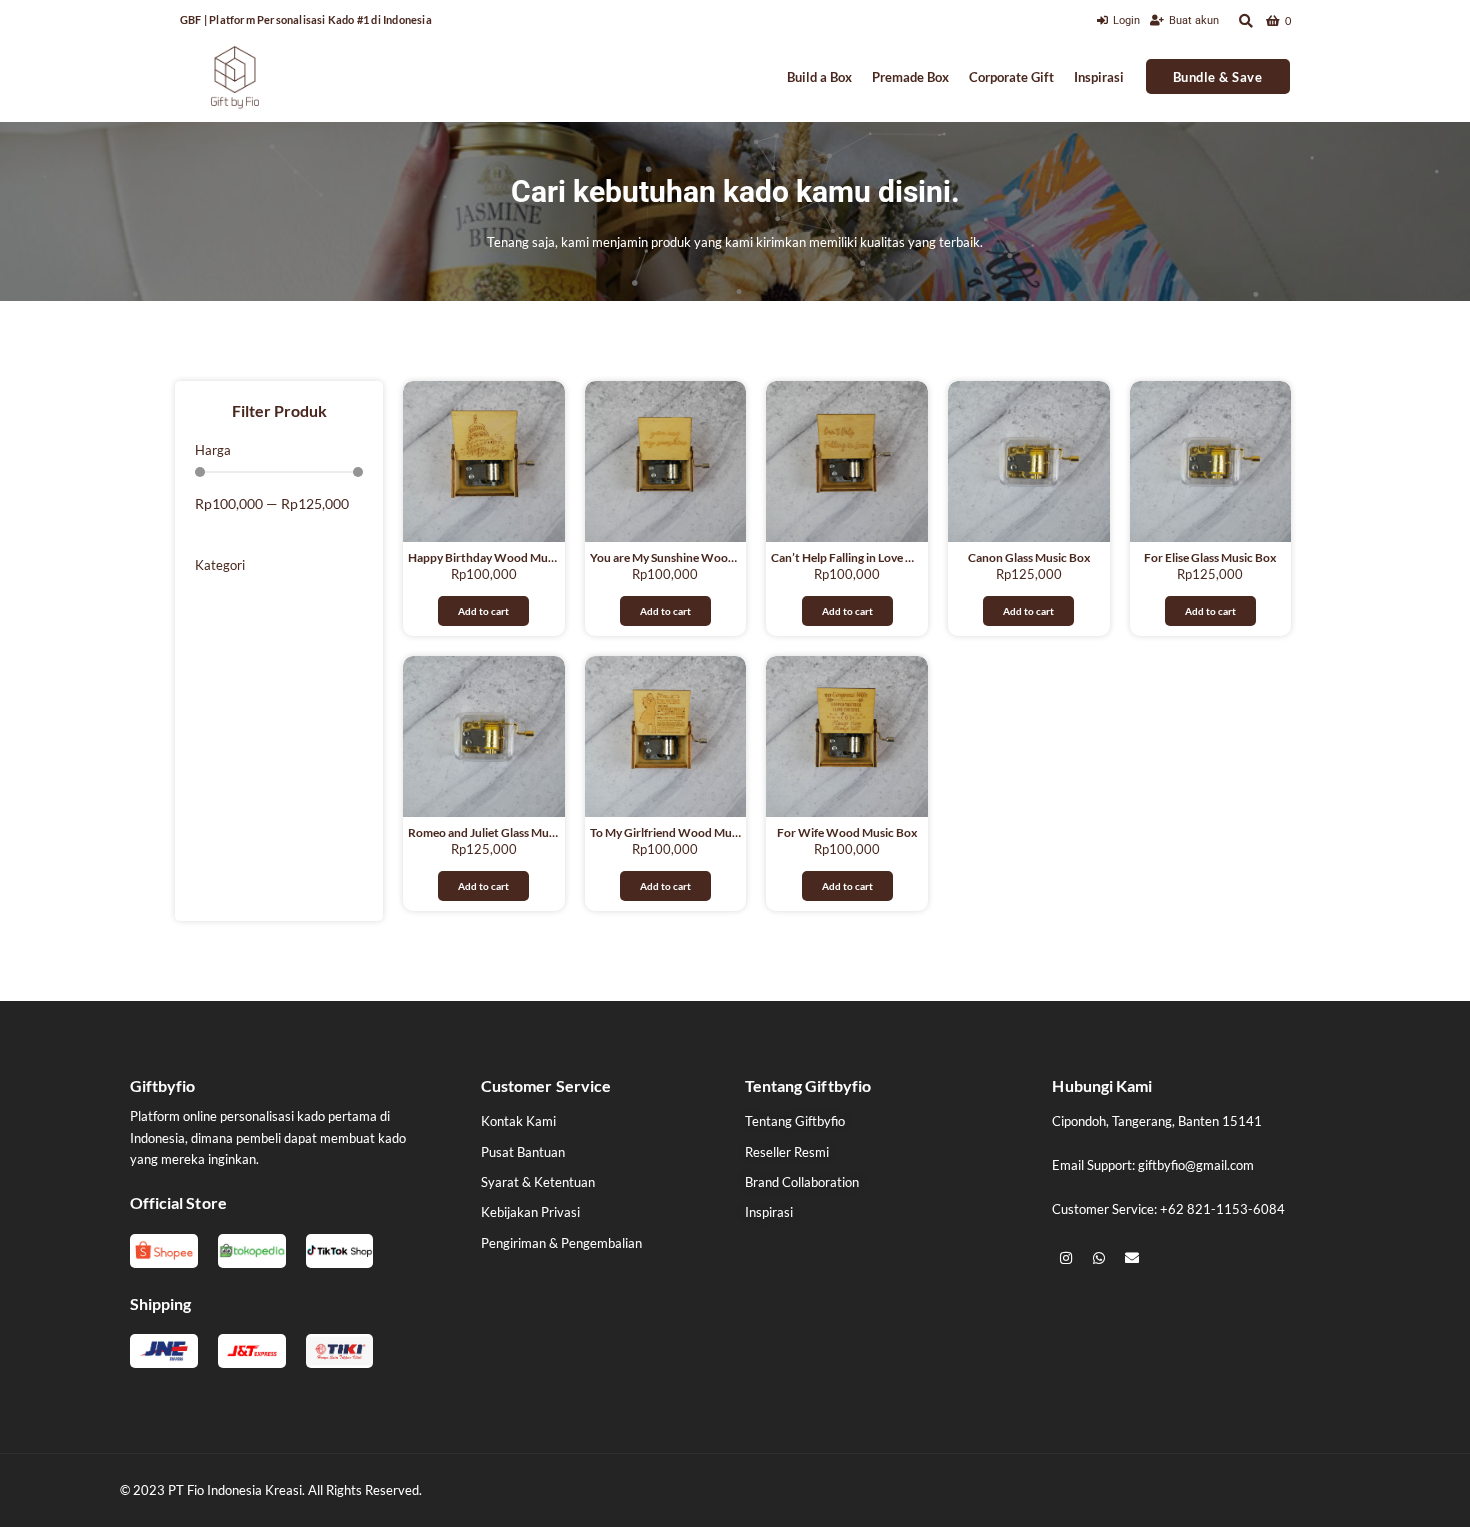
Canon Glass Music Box (1029, 557)
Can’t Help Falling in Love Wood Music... (876, 557)
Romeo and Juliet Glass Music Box (497, 832)
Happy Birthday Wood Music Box (496, 557)
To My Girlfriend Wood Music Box (679, 832)
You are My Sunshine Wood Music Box (691, 557)
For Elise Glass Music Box (1210, 557)
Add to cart (483, 611)
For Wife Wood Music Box (847, 832)
